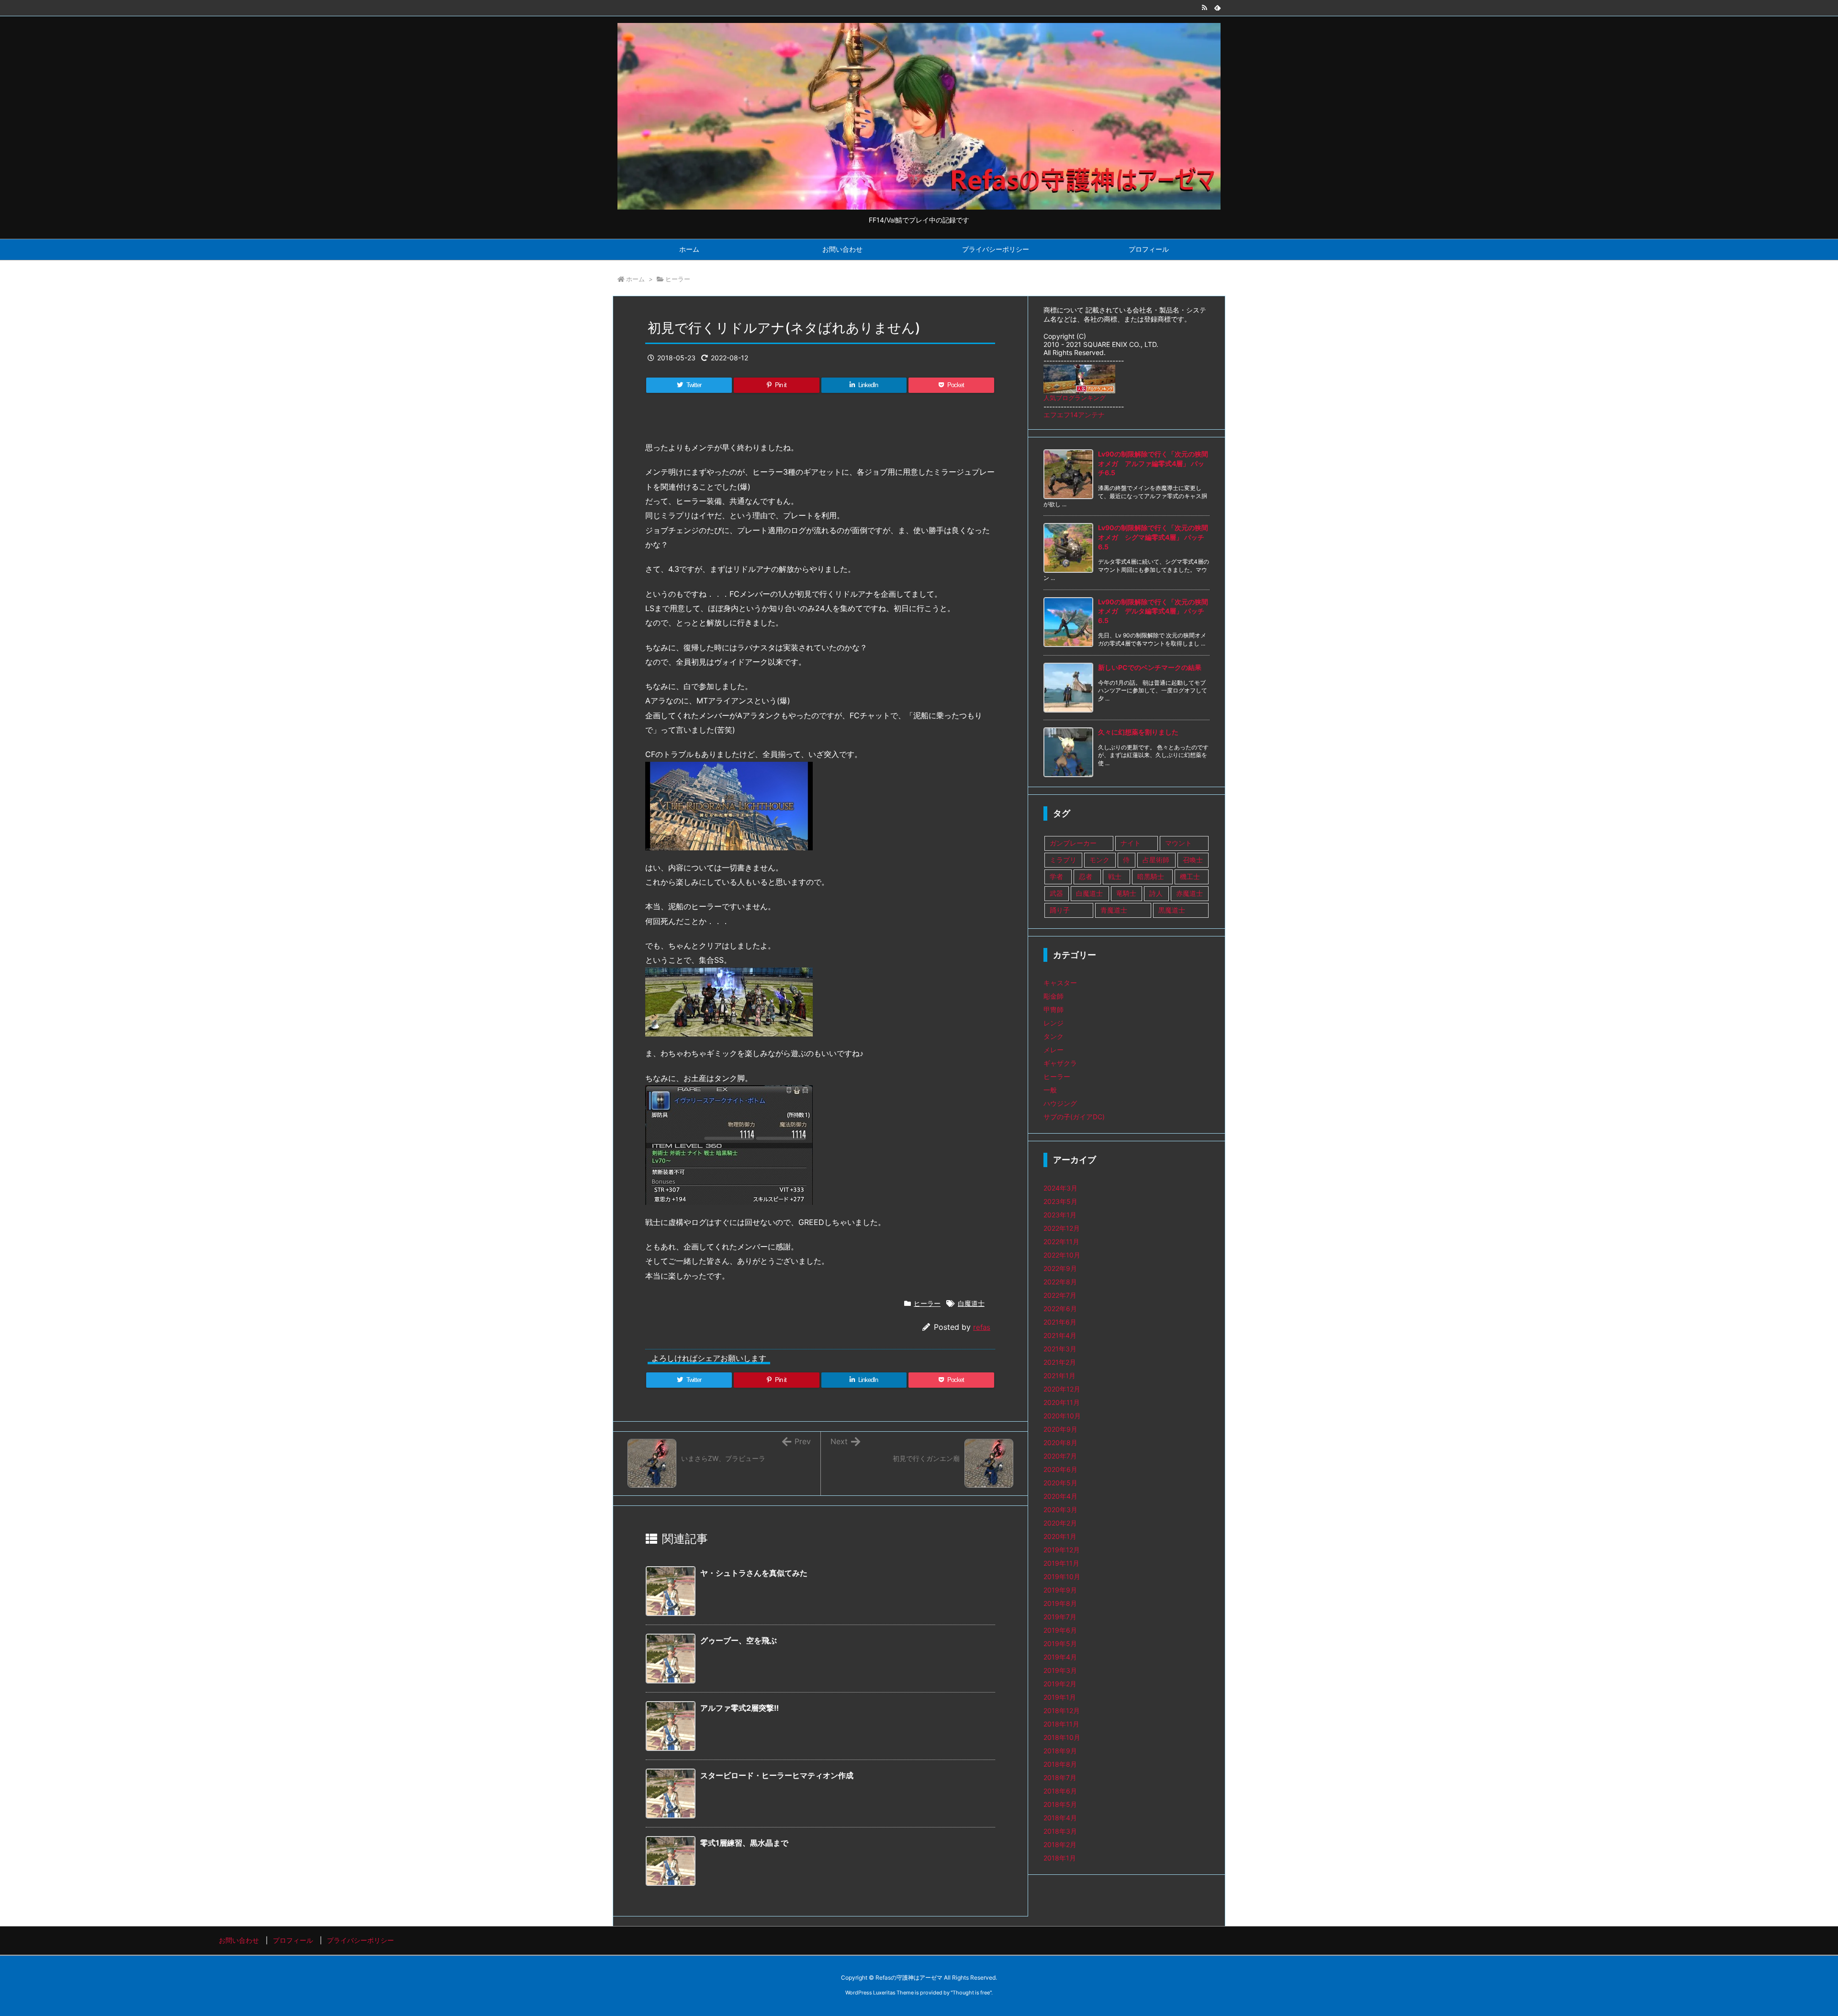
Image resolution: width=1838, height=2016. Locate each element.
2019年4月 (1060, 1657)
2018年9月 (1060, 1751)
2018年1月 (1060, 1858)
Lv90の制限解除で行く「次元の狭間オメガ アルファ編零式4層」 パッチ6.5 (1153, 463)
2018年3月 (1060, 1831)
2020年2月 (1060, 1523)
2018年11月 (1061, 1724)
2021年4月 (1060, 1335)
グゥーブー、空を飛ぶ (739, 1640)
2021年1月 (1059, 1376)
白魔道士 (971, 1303)
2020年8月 (1060, 1442)
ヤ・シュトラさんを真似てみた (754, 1573)
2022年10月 (1062, 1255)
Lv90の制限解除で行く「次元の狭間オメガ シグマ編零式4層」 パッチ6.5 (1153, 537)
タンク (1053, 1036)
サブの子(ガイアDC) (1074, 1117)
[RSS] (1204, 8)
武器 (1056, 893)
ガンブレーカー (1073, 843)
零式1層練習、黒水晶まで (744, 1843)
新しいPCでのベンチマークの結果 (1150, 667)
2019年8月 (1060, 1603)
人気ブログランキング (1075, 398)
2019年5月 (1060, 1643)
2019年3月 (1060, 1670)
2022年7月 (1060, 1295)
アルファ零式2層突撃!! (740, 1708)
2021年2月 (1060, 1362)
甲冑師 (1053, 1009)
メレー (1053, 1050)
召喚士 (1193, 860)
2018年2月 (1060, 1844)
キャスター (1060, 983)
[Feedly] (1218, 8)
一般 (1050, 1090)
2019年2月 (1060, 1684)
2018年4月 (1060, 1818)
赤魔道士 (1189, 893)
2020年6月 (1060, 1469)
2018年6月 (1060, 1791)
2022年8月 (1060, 1282)
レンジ (1053, 1023)
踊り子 (1060, 910)
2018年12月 (1062, 1710)
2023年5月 (1060, 1201)
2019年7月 (1060, 1617)
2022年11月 (1061, 1242)
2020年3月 (1060, 1509)
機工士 (1190, 876)
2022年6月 (1060, 1309)
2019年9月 (1060, 1590)
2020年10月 (1062, 1416)
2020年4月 (1060, 1496)
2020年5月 (1060, 1483)
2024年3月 (1060, 1188)
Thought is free (971, 1993)
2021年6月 (1060, 1322)
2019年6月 (1060, 1630)
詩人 (1156, 893)
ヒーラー (678, 279)
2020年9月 (1060, 1429)
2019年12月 (1062, 1550)
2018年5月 (1060, 1804)
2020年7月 (1060, 1456)
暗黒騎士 (1151, 876)
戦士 (1115, 876)
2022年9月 (1060, 1268)
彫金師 (1053, 996)
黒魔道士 (1172, 910)
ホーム (635, 279)
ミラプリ (1063, 860)
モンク (1099, 860)
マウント (1178, 843)
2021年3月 (1060, 1349)
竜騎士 (1126, 893)
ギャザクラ (1060, 1063)
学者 (1056, 876)
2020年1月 (1060, 1536)
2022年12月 (1062, 1228)
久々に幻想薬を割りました (1138, 732)
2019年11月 (1061, 1563)
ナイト (1131, 843)
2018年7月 (1060, 1777)
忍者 (1086, 876)
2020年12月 (1062, 1389)
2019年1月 (1060, 1697)
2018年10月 (1062, 1737)
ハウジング (1060, 1103)
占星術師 (1156, 860)
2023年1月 (1060, 1215)
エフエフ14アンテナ (1074, 415)
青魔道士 (1114, 910)
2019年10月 (1062, 1576)
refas (982, 1327)
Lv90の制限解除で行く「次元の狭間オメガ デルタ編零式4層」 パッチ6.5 (1153, 611)
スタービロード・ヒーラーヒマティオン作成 (777, 1775)
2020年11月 (1062, 1402)
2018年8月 (1060, 1764)
